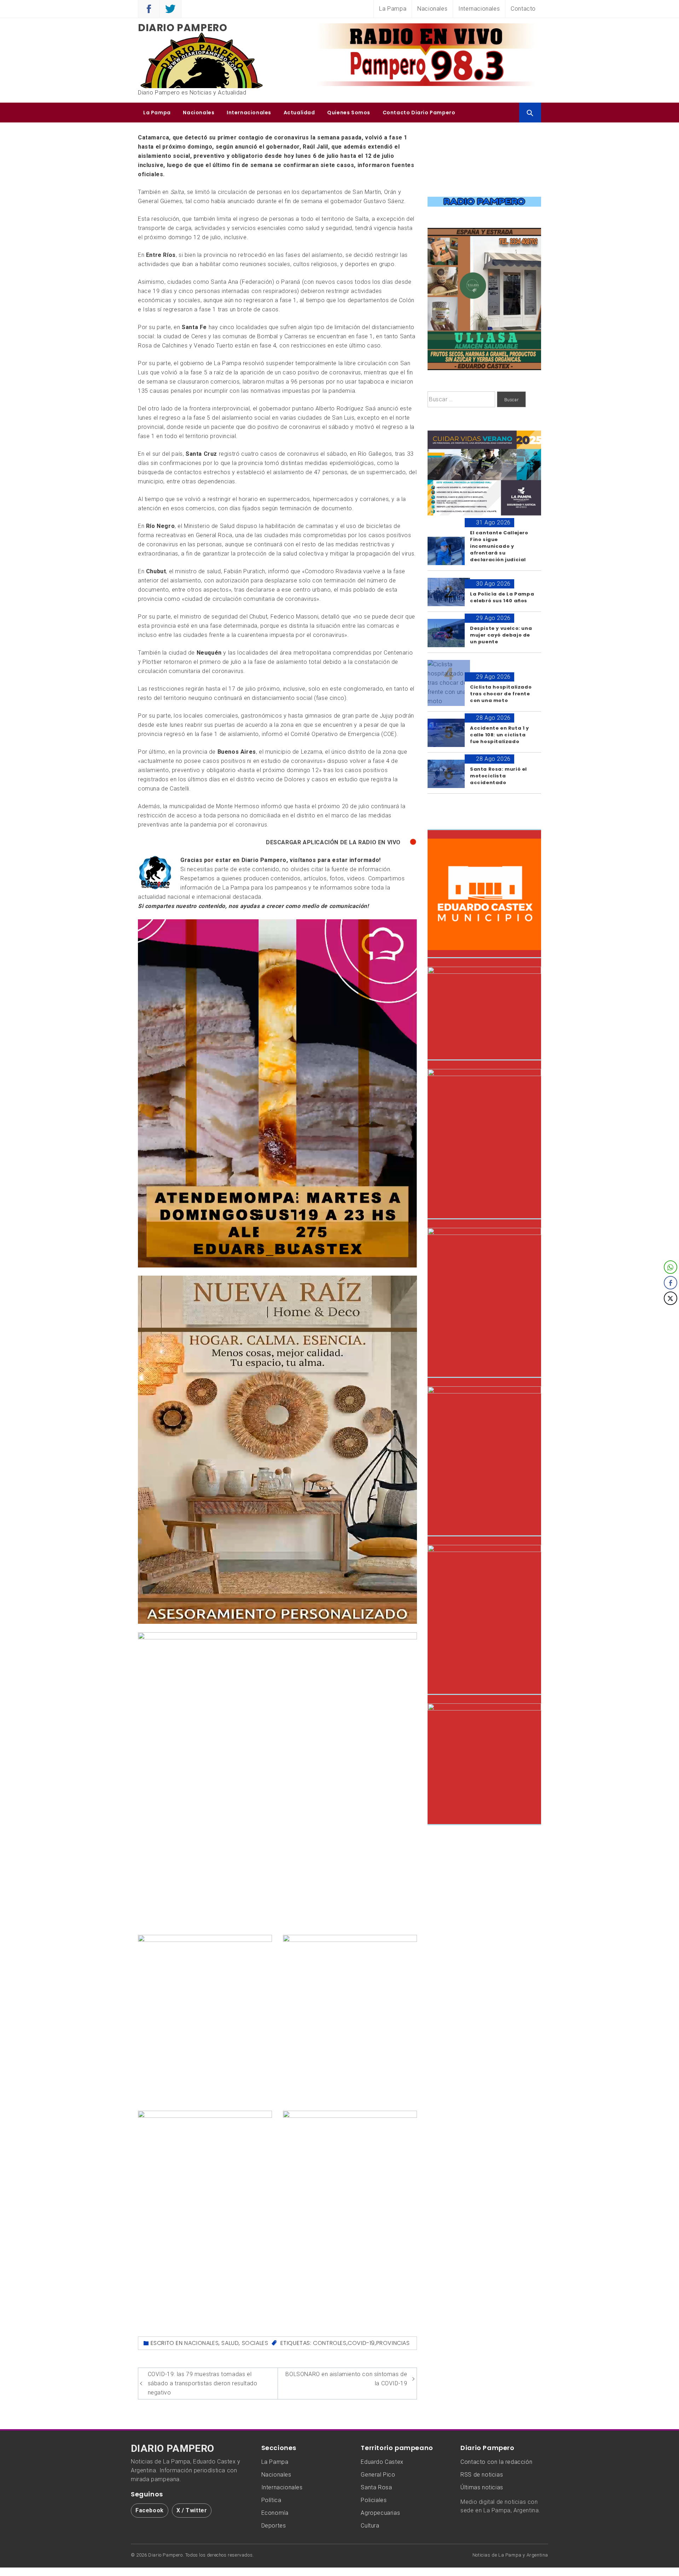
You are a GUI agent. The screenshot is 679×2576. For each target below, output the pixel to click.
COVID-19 (361, 2343)
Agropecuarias (380, 2513)
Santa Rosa (376, 2487)
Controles (330, 2343)
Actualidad (299, 113)
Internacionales (479, 9)
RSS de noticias (482, 2475)
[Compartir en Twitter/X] (671, 1298)
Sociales (255, 2343)
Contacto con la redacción (496, 2462)
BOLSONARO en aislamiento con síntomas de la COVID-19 (346, 2379)
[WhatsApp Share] (671, 1267)
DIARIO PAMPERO (173, 2449)
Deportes (274, 2526)
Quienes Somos (349, 113)
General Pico (378, 2475)
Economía (275, 2513)
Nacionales (432, 9)
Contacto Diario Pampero (419, 113)
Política (271, 2500)
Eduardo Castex (382, 2462)
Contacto (523, 9)
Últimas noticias (482, 2487)
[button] (671, 1312)
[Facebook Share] (671, 1283)
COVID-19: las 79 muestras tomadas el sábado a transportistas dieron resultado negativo (203, 2383)
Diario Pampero (182, 28)
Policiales (374, 2500)
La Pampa (393, 9)
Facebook (150, 2510)
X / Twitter (192, 2510)
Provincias (393, 2343)
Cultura (370, 2526)
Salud (230, 2343)
